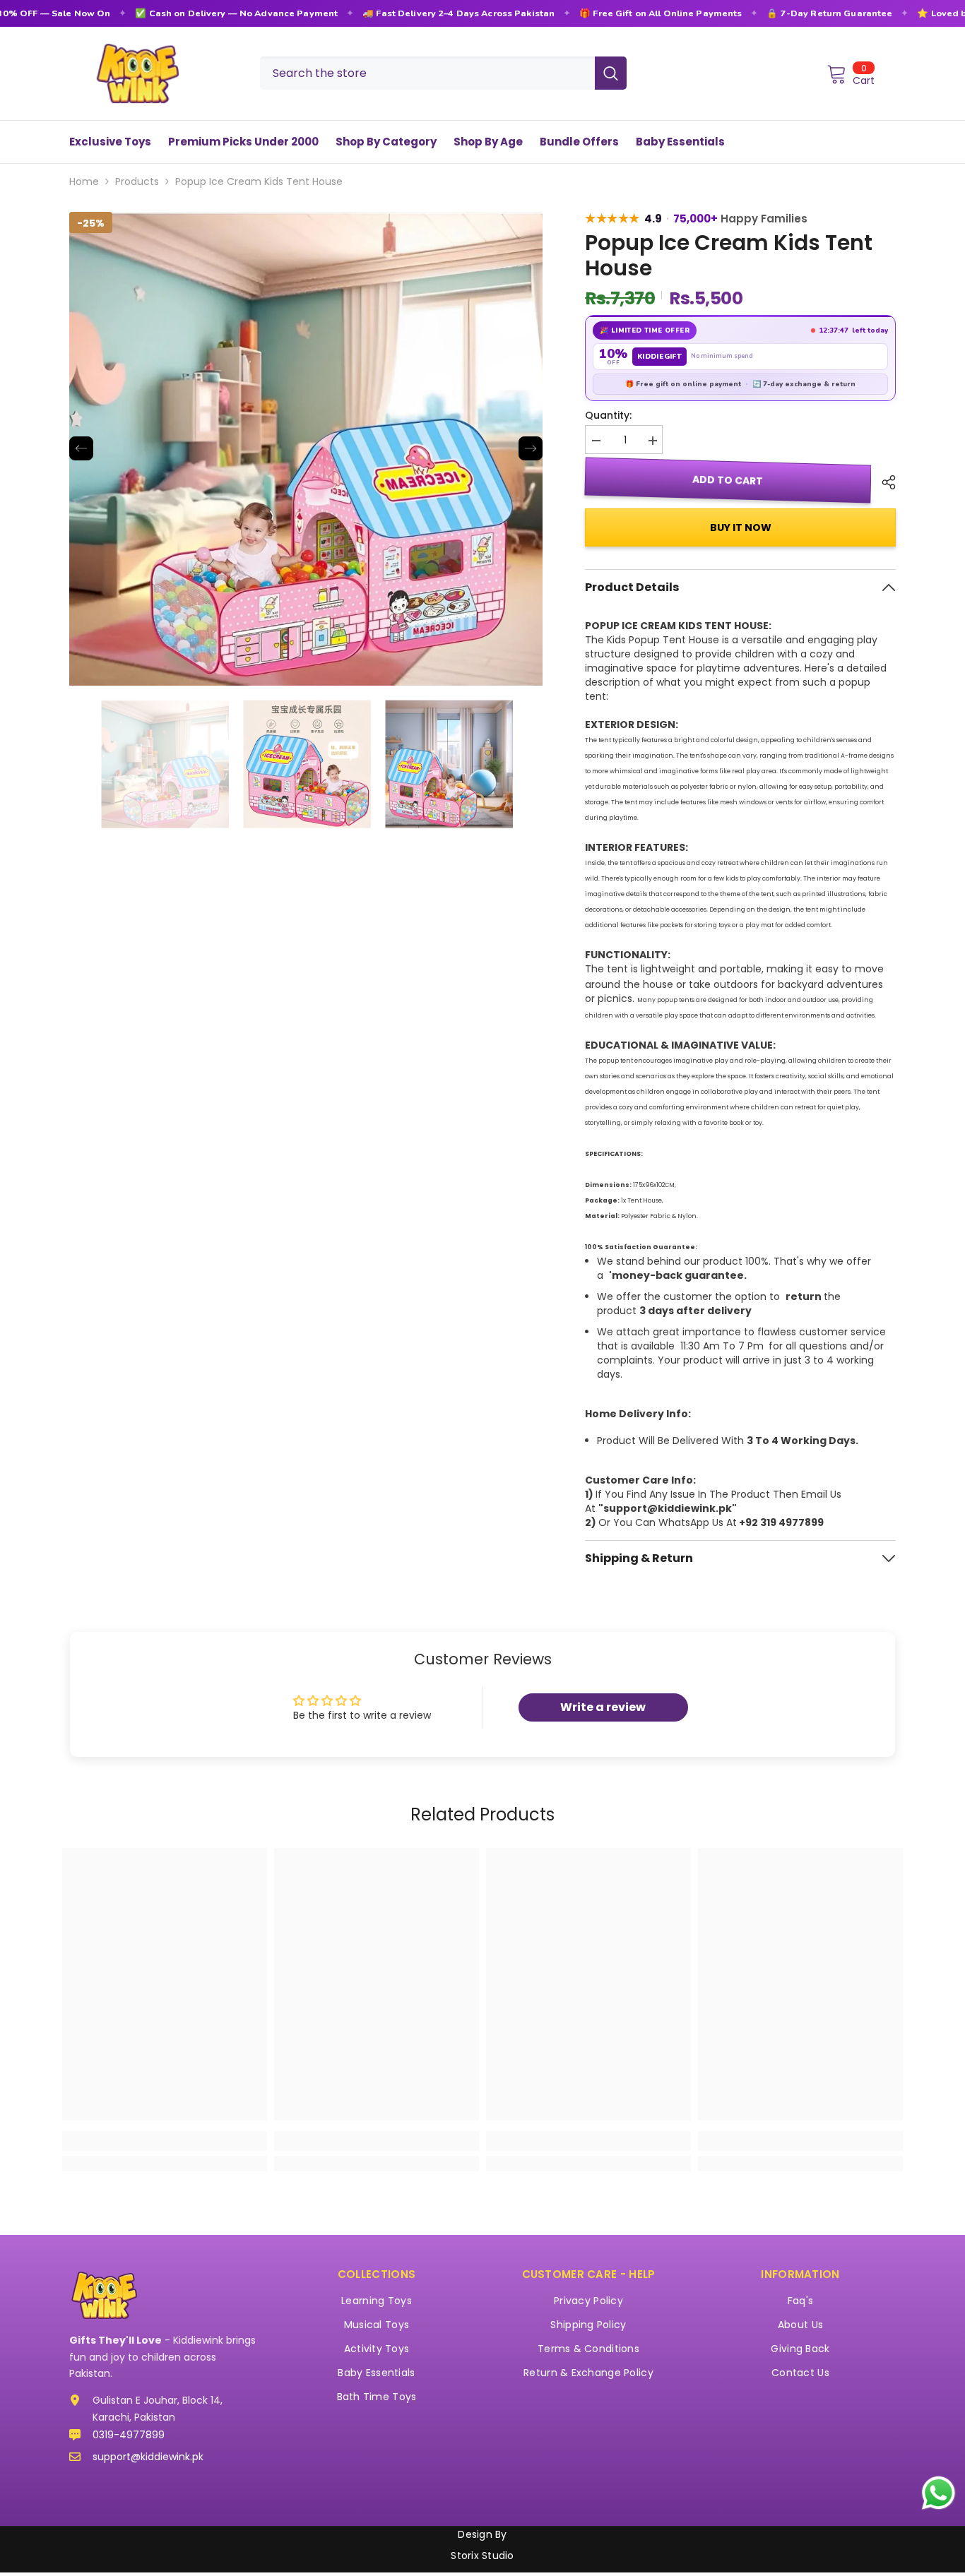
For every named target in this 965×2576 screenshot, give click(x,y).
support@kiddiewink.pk (148, 2457)
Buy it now (741, 527)
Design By (482, 2534)
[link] (165, 2141)
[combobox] (427, 73)
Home (84, 181)
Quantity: (608, 415)
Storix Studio (482, 2556)
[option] (306, 449)
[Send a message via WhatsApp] (939, 2493)
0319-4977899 (129, 2435)
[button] (81, 448)
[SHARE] (883, 482)
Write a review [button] (603, 1707)
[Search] (443, 73)
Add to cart (728, 480)
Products (137, 181)
